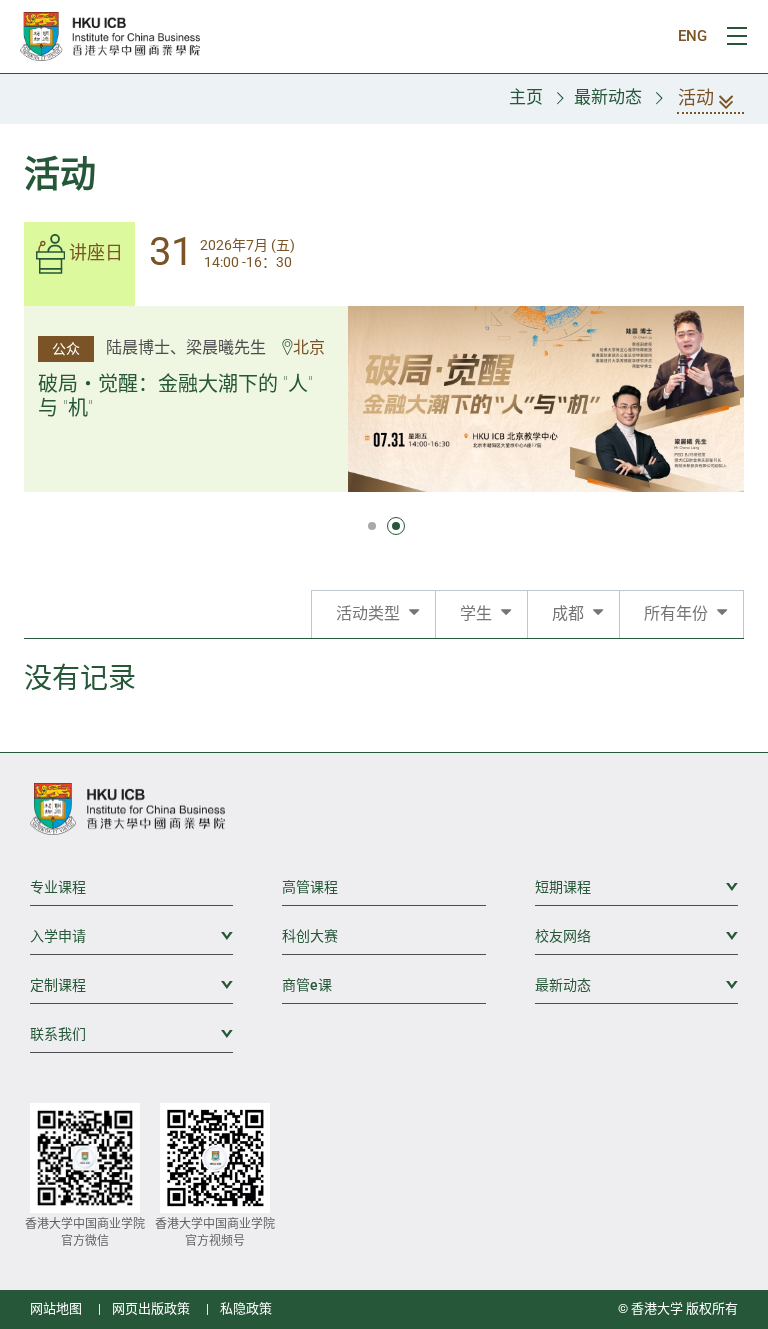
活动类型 (368, 613)
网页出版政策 (151, 1308)
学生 (476, 613)
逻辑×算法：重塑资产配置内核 (173, 407)
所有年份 (676, 613)
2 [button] (396, 526)
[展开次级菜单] (723, 886)
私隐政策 (246, 1308)
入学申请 (131, 936)
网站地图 (56, 1308)
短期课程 (636, 887)
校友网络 (636, 936)
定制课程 (131, 985)
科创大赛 (310, 936)
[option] (384, 357)
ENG (692, 36)
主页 (526, 97)
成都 (568, 613)
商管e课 (307, 985)
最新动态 (608, 97)
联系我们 (131, 1034)
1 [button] (372, 526)
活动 (696, 97)
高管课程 (310, 887)
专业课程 (58, 887)
